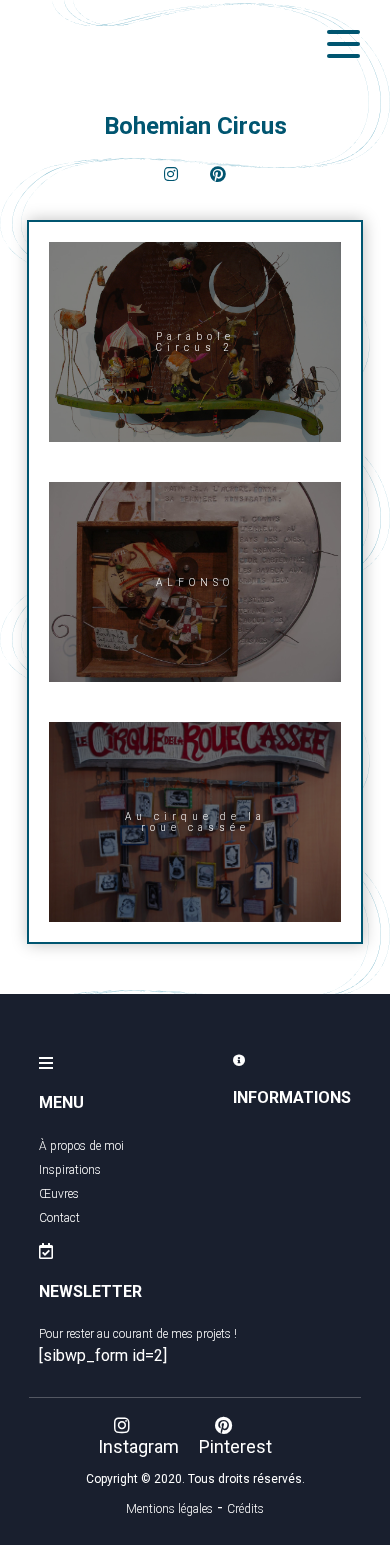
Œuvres (59, 1194)
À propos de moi (81, 1146)
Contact (59, 1218)
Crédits (245, 1509)
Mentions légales (169, 1509)
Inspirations (70, 1170)
